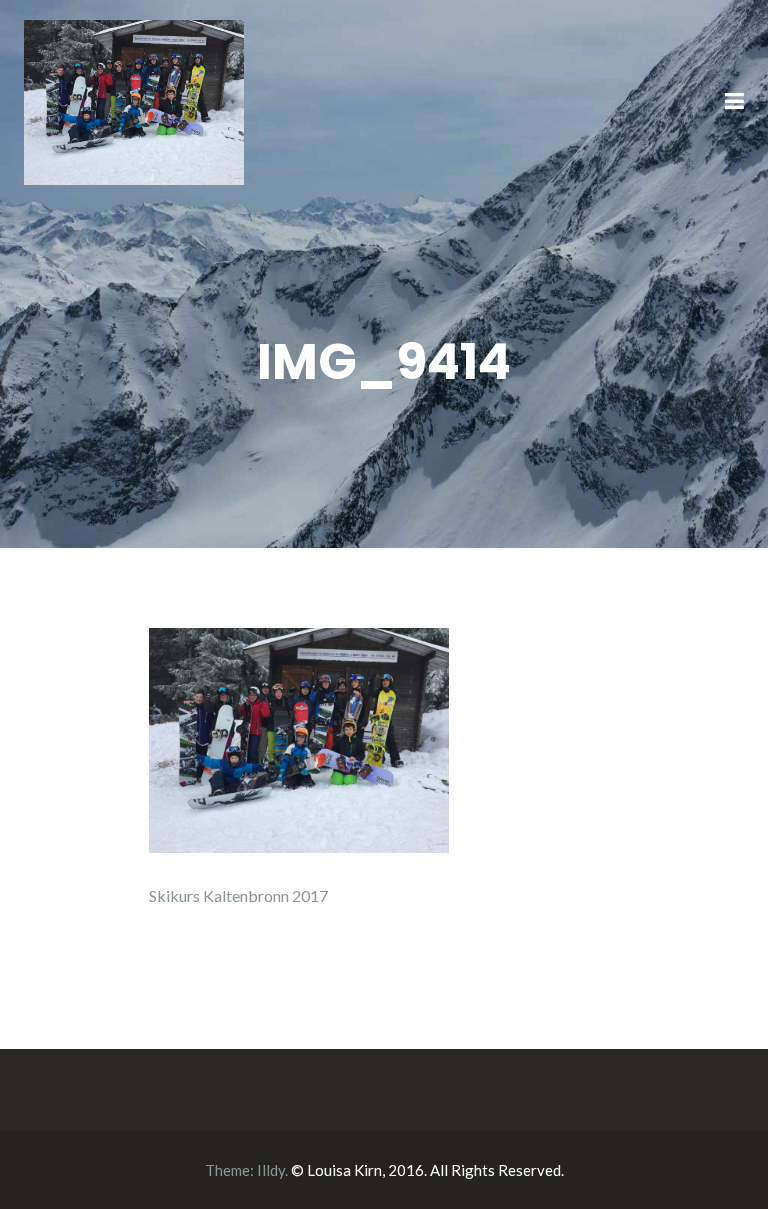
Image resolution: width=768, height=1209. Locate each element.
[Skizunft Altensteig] (134, 100)
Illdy (271, 1170)
